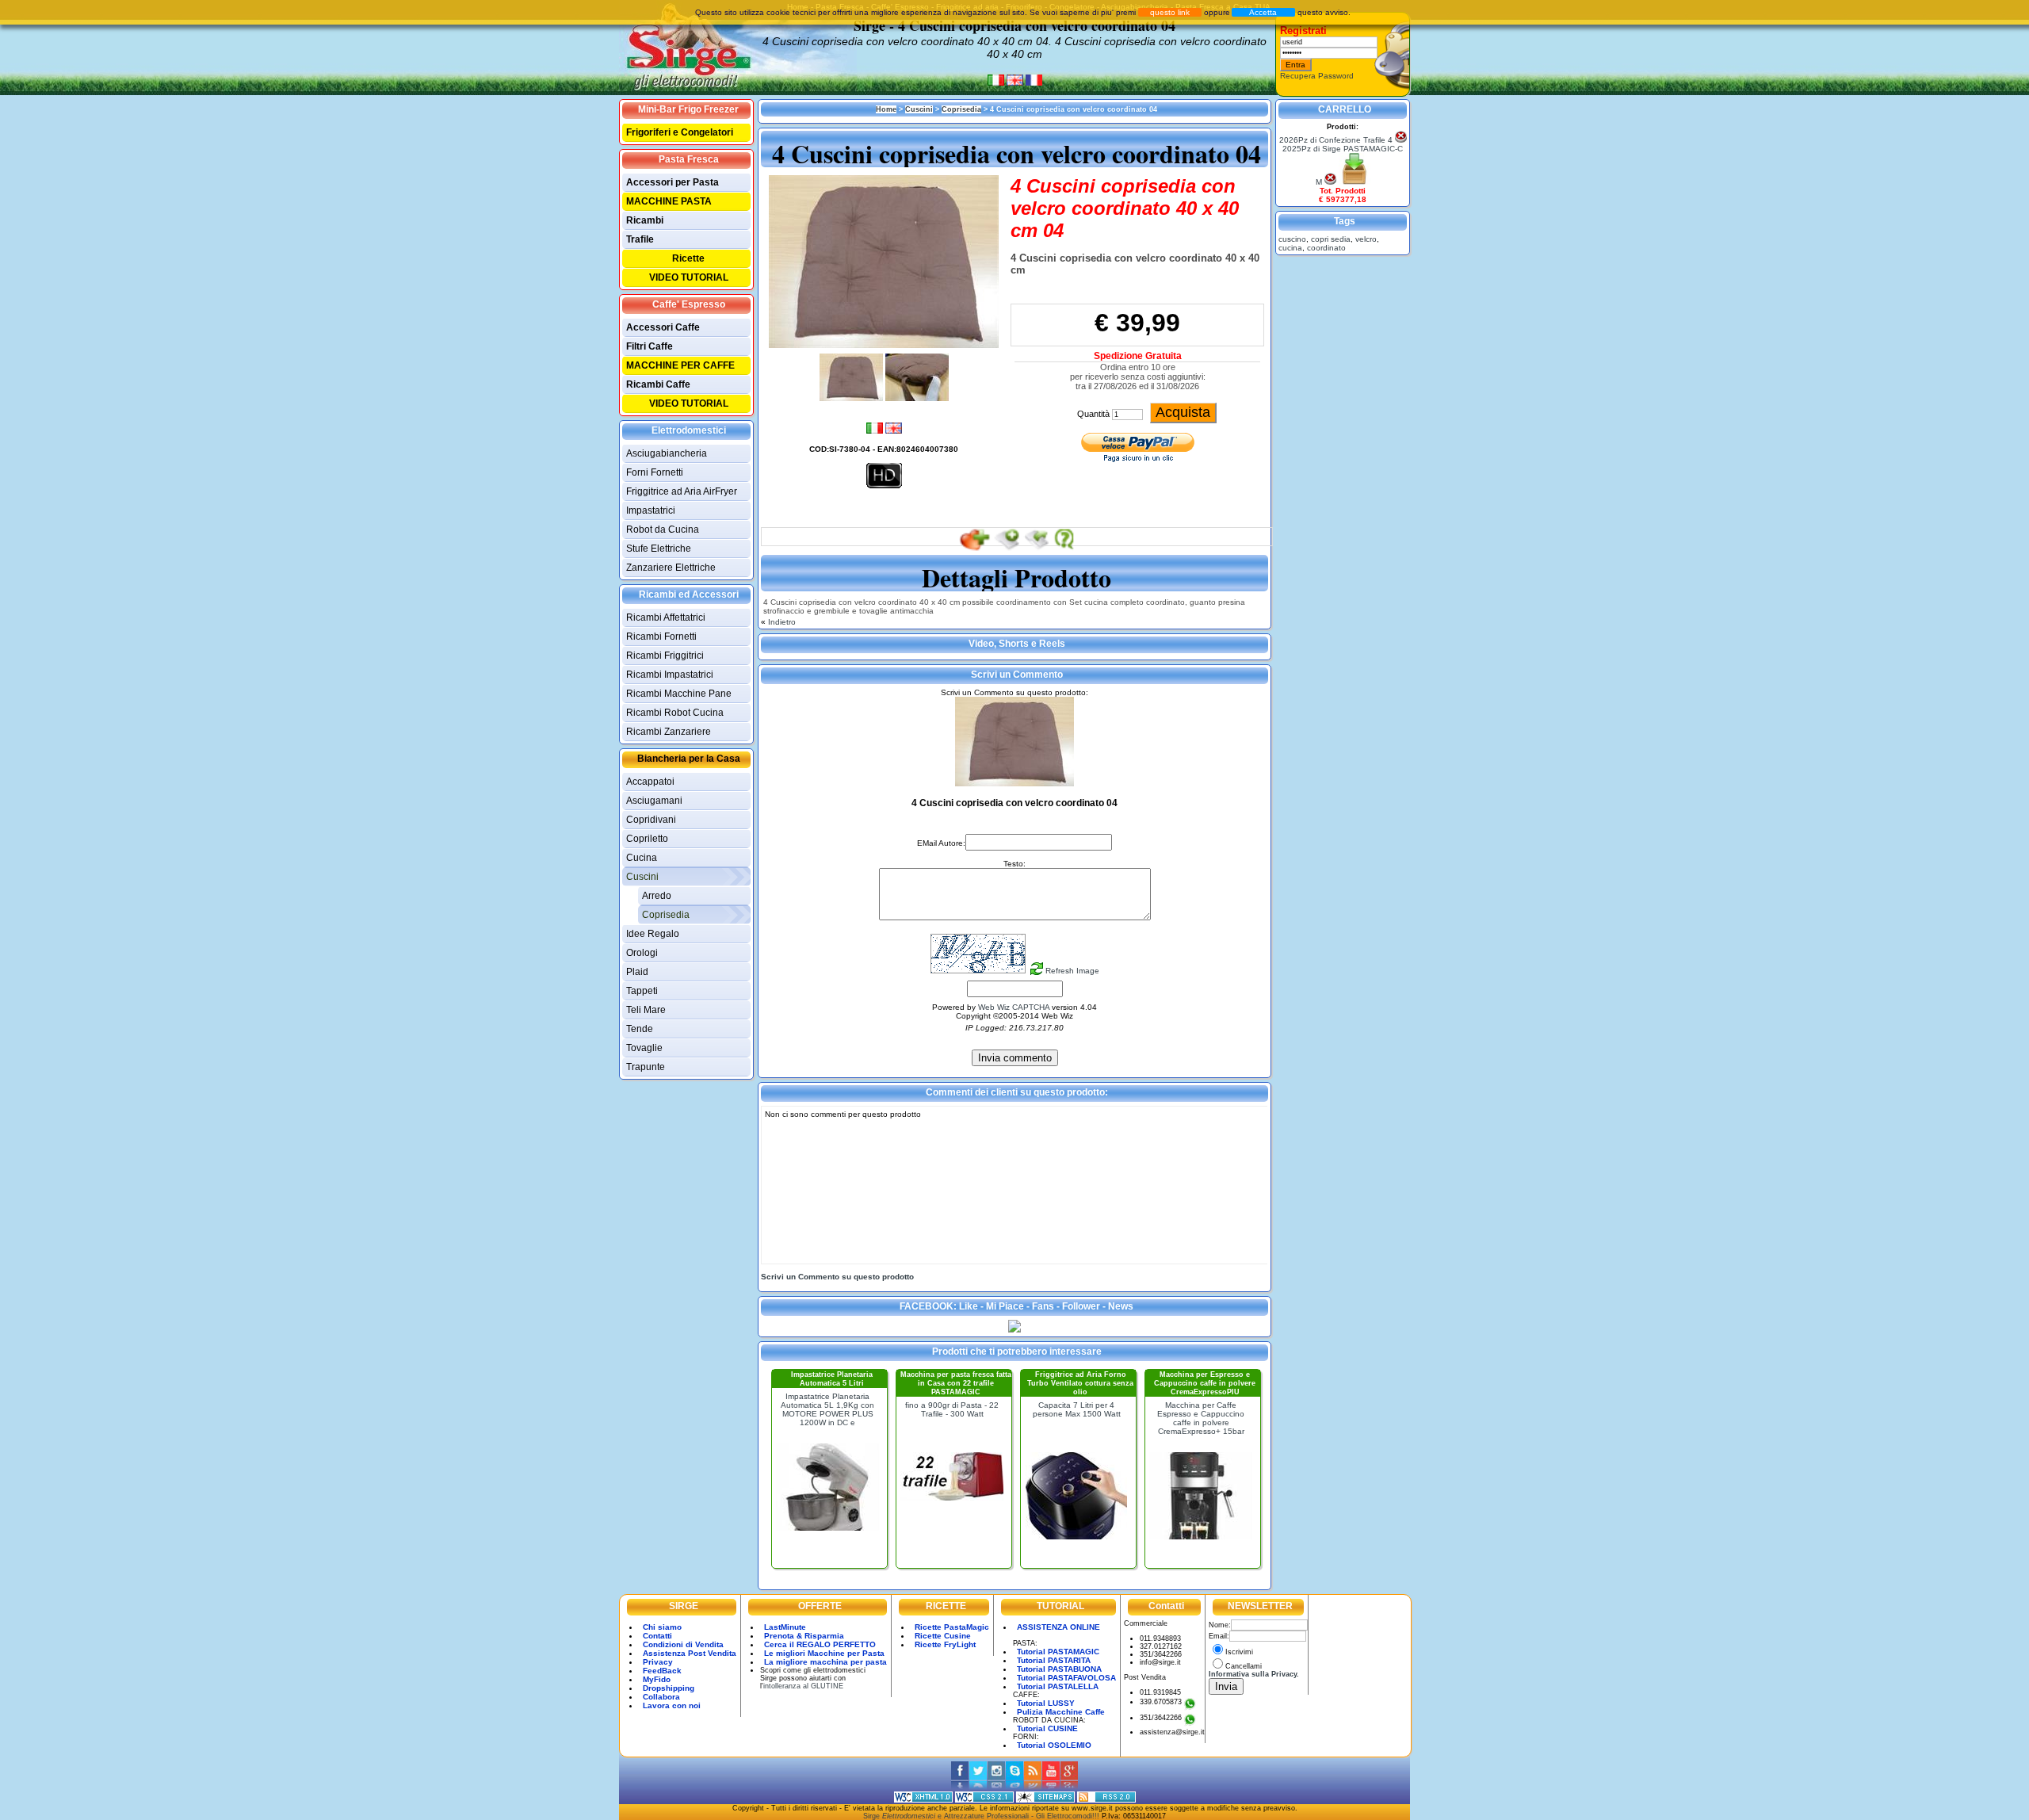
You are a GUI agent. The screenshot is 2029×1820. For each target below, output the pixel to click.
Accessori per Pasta (673, 182)
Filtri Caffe (650, 346)
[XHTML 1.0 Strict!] (923, 1800)
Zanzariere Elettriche (671, 568)
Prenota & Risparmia (804, 1636)
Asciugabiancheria (667, 453)
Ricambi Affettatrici (666, 617)
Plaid (637, 972)
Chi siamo (662, 1627)
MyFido (657, 1679)
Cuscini (642, 877)
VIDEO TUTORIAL (689, 277)
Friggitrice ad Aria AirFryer (682, 491)
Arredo (657, 896)
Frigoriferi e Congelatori (680, 132)
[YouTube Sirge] (1051, 1787)
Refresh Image (1072, 971)
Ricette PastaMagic (952, 1627)
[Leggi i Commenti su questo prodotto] (1036, 549)
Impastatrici (651, 510)
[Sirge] (1014, 1330)
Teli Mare (646, 1010)
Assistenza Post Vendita (690, 1653)
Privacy (658, 1662)
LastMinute (785, 1627)
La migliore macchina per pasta (825, 1662)
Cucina (642, 858)
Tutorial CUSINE (1047, 1728)
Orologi (642, 953)
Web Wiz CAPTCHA (1014, 1007)
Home (886, 109)
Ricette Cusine (943, 1636)
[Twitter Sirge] (978, 1787)
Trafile (640, 239)
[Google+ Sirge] (1070, 1787)
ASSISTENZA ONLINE (1058, 1627)
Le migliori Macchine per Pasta (824, 1653)
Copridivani (651, 820)
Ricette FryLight (945, 1644)
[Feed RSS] (1106, 1800)
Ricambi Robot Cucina (675, 713)
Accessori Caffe (663, 327)
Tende (640, 1029)
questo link (1170, 12)
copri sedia (1331, 239)
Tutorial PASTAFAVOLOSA (1066, 1678)
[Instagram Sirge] (997, 1787)
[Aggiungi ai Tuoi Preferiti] (974, 549)
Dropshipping (669, 1688)
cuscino (1292, 239)
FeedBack (662, 1671)
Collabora (661, 1697)
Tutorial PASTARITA (1054, 1660)
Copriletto (647, 839)
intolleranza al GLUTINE (803, 1686)
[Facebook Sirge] (960, 1787)
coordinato (1326, 248)
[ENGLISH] (1016, 84)
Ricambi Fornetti (661, 637)
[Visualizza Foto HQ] (884, 487)
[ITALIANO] (997, 84)
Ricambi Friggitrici (665, 656)
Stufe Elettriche (659, 549)
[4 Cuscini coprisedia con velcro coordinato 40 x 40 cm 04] (884, 345)
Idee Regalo (653, 934)
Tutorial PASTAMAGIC (1058, 1652)
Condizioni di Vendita (683, 1644)
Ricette (688, 258)
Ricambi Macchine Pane (679, 694)
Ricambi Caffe (658, 384)
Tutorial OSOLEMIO (1054, 1745)
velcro (1366, 239)
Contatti (657, 1636)
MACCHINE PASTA (669, 201)
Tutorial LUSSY (1046, 1703)
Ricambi (645, 220)
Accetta (1263, 12)
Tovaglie (644, 1048)
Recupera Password (1317, 76)
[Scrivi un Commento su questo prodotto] (1006, 549)
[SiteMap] (1045, 1800)
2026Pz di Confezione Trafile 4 (1336, 140)
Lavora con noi (672, 1705)
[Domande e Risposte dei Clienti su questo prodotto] (1064, 549)
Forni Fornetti (655, 472)
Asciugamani (654, 801)
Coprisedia (666, 915)
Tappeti (642, 991)
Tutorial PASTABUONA (1059, 1669)
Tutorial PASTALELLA (1058, 1686)
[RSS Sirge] (1033, 1787)
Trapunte (646, 1067)
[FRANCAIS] (1034, 84)
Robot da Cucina (663, 530)
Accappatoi (650, 782)
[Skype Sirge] (1015, 1787)
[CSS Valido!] (984, 1800)
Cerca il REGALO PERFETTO (820, 1644)
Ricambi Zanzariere (669, 732)
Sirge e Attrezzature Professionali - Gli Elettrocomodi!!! (981, 1816)
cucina (1290, 248)
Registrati (1303, 31)
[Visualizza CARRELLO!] (1355, 182)
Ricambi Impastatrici (670, 675)
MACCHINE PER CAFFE (680, 365)
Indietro (781, 622)
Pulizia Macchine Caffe (1061, 1712)
